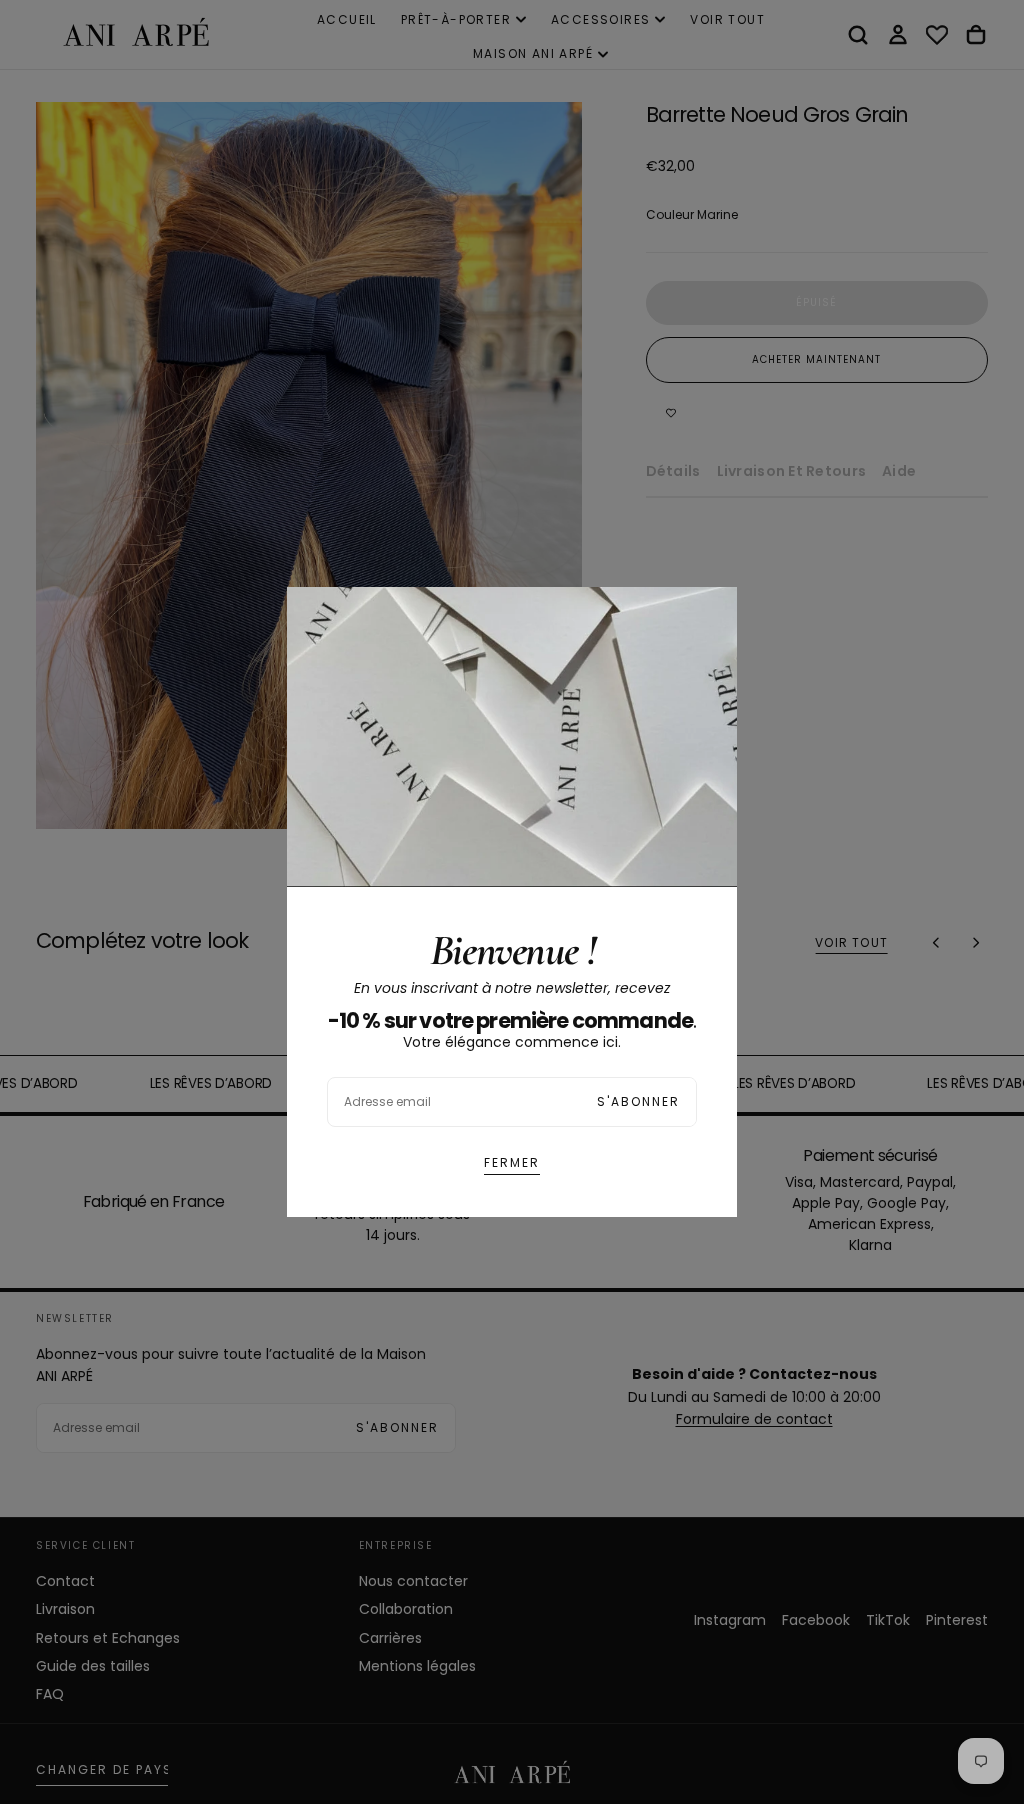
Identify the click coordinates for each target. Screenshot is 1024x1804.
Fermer (512, 1162)
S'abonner (638, 1101)
